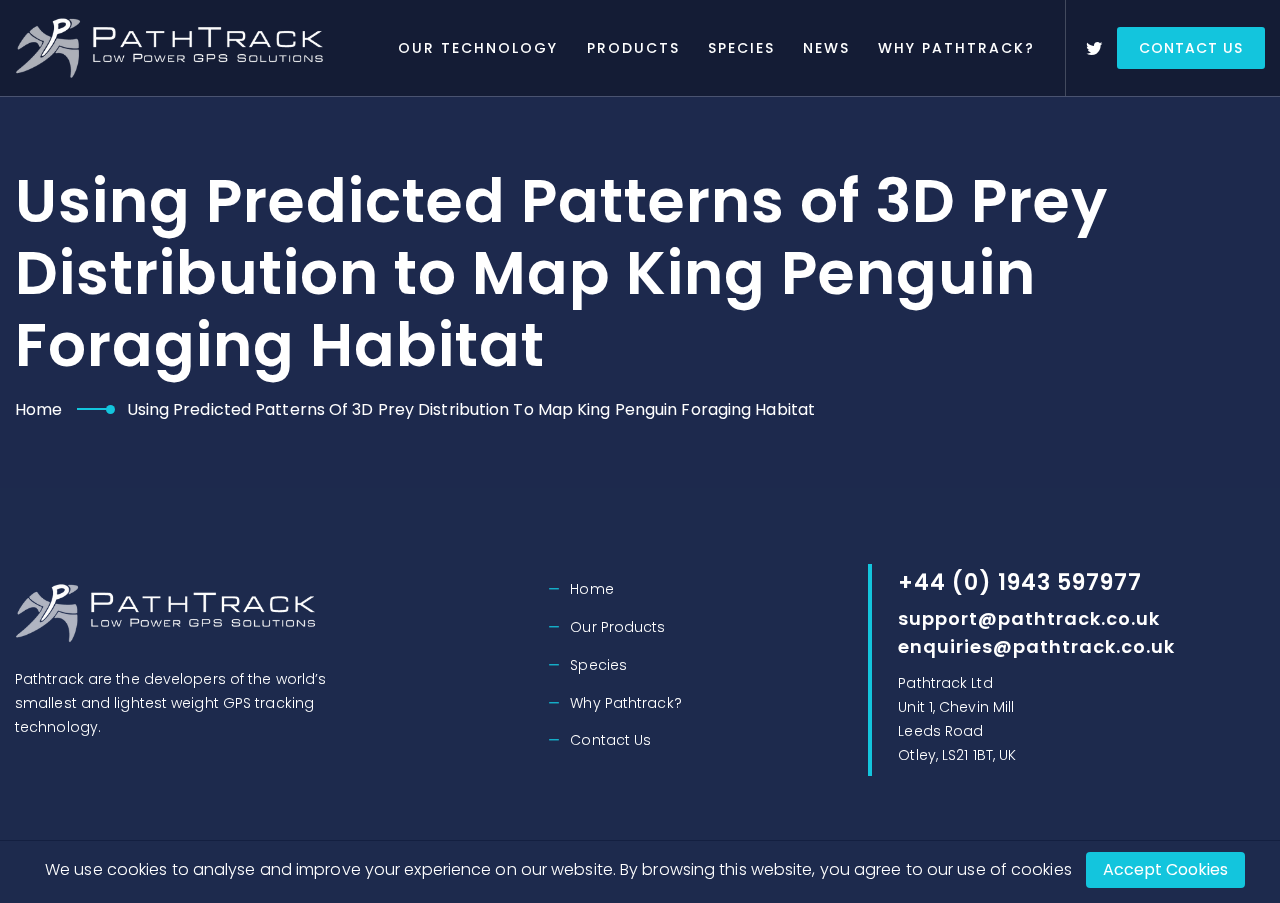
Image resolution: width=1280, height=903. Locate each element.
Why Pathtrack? (956, 48)
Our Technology (478, 48)
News (826, 48)
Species (741, 48)
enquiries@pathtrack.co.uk (1036, 646)
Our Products (617, 627)
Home (38, 409)
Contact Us (1191, 48)
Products (633, 48)
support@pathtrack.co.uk (1029, 618)
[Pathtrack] (173, 48)
